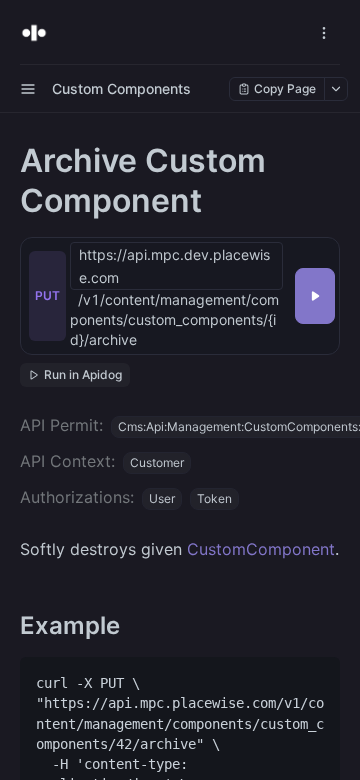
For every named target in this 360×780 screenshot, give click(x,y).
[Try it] (315, 296)
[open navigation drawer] (324, 33)
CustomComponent (261, 549)
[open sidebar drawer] (28, 89)
